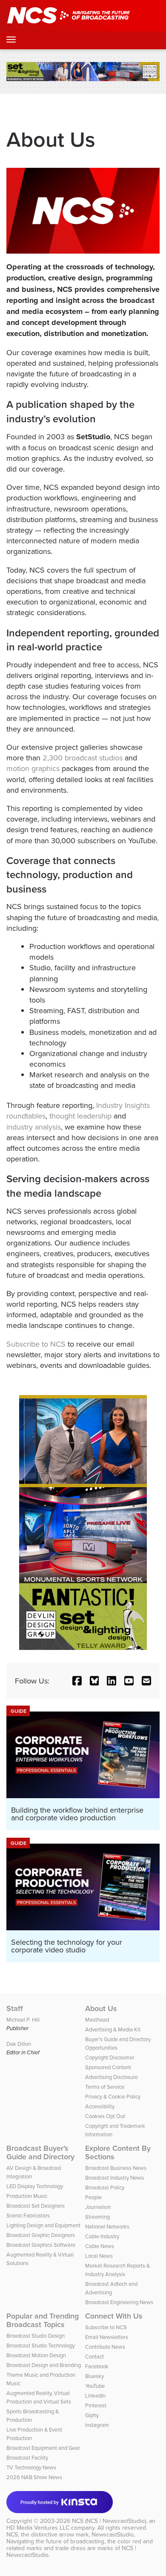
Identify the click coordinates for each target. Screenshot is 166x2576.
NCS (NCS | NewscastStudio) (109, 2521)
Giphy (92, 2415)
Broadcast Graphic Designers (41, 2235)
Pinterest (96, 2405)
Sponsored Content (108, 2067)
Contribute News (105, 2347)
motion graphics (33, 768)
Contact (94, 2356)
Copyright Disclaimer (110, 2057)
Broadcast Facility (27, 2457)
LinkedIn (95, 2395)
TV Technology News (31, 2467)
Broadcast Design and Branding (44, 2365)
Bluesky (94, 2376)
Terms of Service (105, 2087)
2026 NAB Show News (34, 2477)
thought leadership (80, 1116)
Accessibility (100, 2106)
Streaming (97, 2217)
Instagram (97, 2425)
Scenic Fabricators (28, 2215)
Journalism (98, 2207)
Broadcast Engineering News (119, 2302)
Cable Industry (102, 2236)
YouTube (95, 2386)
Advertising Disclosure (112, 2077)
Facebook (97, 2366)
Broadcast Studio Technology (41, 2345)
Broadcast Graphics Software (41, 2245)
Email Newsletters (107, 2337)
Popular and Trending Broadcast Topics (43, 2320)
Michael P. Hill (23, 2020)
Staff (15, 2008)
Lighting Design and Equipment (43, 2225)
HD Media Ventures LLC (38, 2528)
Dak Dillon (19, 2044)
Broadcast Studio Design (36, 2336)
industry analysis (34, 1127)
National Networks (107, 2226)
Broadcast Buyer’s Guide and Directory (40, 2152)
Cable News (100, 2246)
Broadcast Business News (116, 2168)
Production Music (27, 2196)
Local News (99, 2256)
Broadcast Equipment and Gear (43, 2448)
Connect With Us (114, 2316)
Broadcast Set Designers (36, 2206)
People (93, 2197)
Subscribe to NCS (36, 1344)
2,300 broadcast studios (83, 758)
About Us (101, 2008)
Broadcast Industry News (114, 2178)
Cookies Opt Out (105, 2116)
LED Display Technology (35, 2186)
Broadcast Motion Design (36, 2355)
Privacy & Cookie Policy (113, 2096)
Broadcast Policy (105, 2187)
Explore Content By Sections (118, 2152)
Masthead (97, 2020)
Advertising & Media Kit (113, 2029)
